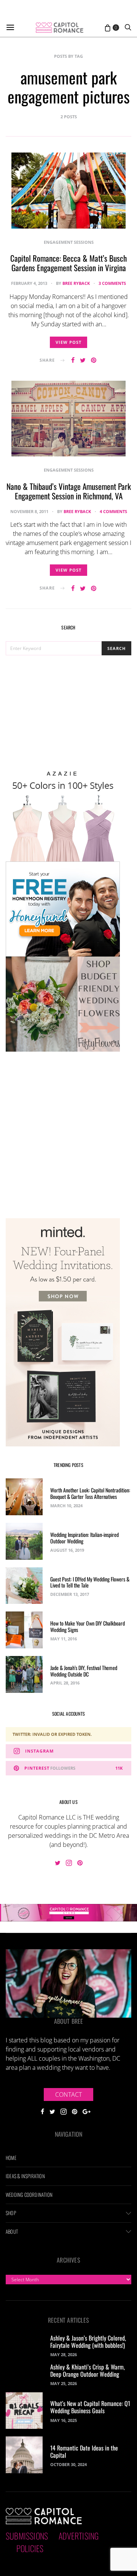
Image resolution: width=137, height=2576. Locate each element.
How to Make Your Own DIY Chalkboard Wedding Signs (88, 1626)
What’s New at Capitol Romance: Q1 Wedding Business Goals (90, 2407)
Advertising (79, 2536)
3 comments (112, 283)
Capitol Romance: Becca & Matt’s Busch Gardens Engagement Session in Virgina (68, 263)
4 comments (113, 511)
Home (11, 2158)
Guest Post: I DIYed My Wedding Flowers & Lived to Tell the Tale (90, 1582)
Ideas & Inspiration (25, 2176)
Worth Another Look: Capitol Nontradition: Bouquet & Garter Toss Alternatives (90, 1493)
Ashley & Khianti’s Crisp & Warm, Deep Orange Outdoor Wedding (88, 2370)
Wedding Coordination (29, 2195)
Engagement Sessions (69, 242)
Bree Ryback (76, 283)
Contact (68, 2094)
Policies (30, 2548)
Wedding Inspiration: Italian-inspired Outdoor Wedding (84, 1538)
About (12, 2231)
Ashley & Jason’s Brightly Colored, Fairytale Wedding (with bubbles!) (88, 2342)
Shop (11, 2213)
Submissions (27, 2536)
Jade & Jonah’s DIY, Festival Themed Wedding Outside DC (84, 1671)
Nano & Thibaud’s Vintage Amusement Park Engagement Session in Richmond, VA (69, 491)
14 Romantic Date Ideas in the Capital (84, 2451)
